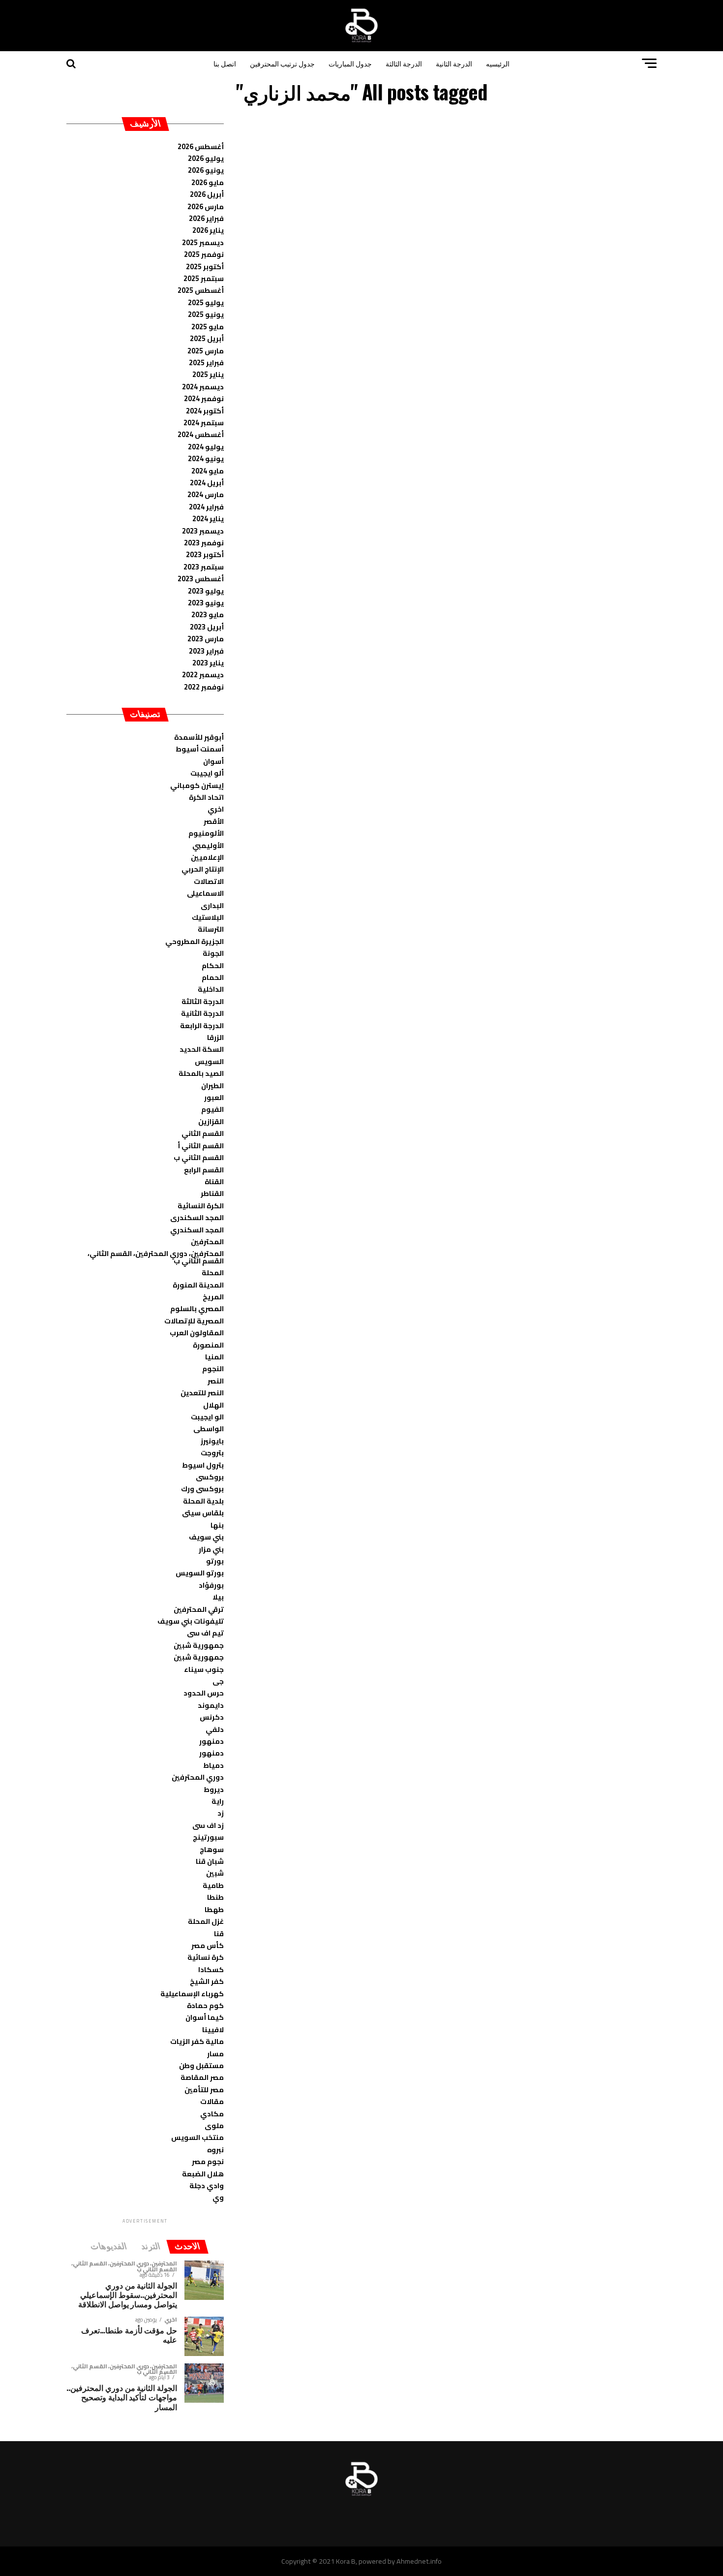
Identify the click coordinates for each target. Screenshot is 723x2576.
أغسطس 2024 (201, 434)
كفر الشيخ (207, 1981)
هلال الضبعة (203, 2174)
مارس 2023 (206, 639)
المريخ (213, 1297)
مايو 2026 (208, 182)
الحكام (213, 965)
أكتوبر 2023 (205, 554)
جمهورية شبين (199, 1645)
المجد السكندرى (197, 1217)
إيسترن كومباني (197, 785)
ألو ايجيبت (207, 773)
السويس (209, 1061)
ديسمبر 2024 (203, 387)
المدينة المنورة (198, 1285)
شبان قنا (210, 1861)
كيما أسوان (205, 2017)
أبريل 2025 (207, 338)
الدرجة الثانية (454, 63)
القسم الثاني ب (199, 1157)
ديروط (214, 1789)
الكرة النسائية (201, 1206)
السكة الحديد (202, 1049)
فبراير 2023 (206, 651)
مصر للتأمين (204, 2089)
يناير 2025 (208, 374)
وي (218, 2197)
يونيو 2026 (206, 170)
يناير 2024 (208, 518)
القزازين (211, 1121)
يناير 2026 (208, 230)
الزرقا (215, 1037)
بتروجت (212, 1453)
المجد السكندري (197, 1230)
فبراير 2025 (206, 362)
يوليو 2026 (206, 158)
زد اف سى (208, 1825)
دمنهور (211, 1741)
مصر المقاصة (202, 2077)
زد (221, 1813)
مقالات (212, 2101)
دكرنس (212, 1717)
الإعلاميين (207, 857)
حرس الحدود (204, 1693)
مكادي (212, 2114)
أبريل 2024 (207, 483)
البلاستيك (208, 917)
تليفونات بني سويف (191, 1621)
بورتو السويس (200, 1573)
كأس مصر (208, 1945)
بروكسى (210, 1477)
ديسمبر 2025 (203, 242)
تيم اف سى (205, 1633)
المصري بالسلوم (197, 1308)
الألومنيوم (206, 833)
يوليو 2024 (206, 447)
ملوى (214, 2125)
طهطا (214, 1909)
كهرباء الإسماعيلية (192, 1994)
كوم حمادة (205, 2005)
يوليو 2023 (206, 591)
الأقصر (214, 821)
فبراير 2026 (206, 218)
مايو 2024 (208, 471)
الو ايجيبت (207, 1417)
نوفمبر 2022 (204, 687)
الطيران (212, 1085)
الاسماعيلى (205, 893)
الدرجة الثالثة (404, 63)
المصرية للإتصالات (194, 1321)
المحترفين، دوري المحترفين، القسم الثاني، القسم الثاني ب (156, 1257)
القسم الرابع (204, 1170)
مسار (215, 2054)
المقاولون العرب (197, 1333)
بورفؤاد (211, 1585)
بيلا (218, 1597)
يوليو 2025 (206, 302)
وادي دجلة (207, 2185)
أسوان (213, 761)
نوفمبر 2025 (204, 254)
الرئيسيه (498, 63)
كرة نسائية (206, 1957)
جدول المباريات (350, 63)
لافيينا (213, 2029)
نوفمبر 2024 (204, 398)
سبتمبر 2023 (204, 567)
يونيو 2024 (206, 458)
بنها (217, 1525)
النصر (216, 1381)
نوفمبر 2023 (204, 543)
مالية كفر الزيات (197, 2041)
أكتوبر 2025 (205, 267)
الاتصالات (209, 881)
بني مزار (211, 1549)
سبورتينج (208, 1837)
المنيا (214, 1357)
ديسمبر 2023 (203, 531)
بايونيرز (212, 1441)
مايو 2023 (208, 614)
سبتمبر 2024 (204, 423)
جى (218, 1681)
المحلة (213, 1272)
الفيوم (212, 1109)
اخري (216, 809)
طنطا (215, 1897)
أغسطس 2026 (201, 146)
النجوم (213, 1368)
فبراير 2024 (206, 507)
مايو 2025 (208, 327)
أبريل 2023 (207, 627)
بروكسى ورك (202, 1489)
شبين (215, 1873)
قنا (219, 1933)
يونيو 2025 (206, 314)
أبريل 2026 (207, 194)
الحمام (213, 977)
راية (218, 1801)
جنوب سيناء (204, 1669)
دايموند (211, 1705)
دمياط (213, 1765)
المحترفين (207, 1241)
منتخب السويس (197, 2137)
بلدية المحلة (203, 1501)
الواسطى (209, 1429)
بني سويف (206, 1537)
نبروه (215, 2150)
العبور (214, 1097)
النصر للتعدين (202, 1393)
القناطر (212, 1193)
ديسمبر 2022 (203, 675)
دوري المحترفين (198, 1777)
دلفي (215, 1729)
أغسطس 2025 (201, 290)
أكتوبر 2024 (205, 411)
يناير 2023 (208, 663)
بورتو (215, 1561)
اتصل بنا (225, 63)
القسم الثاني (203, 1133)
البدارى (212, 905)
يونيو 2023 (206, 603)
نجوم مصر (208, 2161)
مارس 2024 (206, 494)
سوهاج (212, 1849)
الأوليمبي (208, 845)
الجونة (213, 953)
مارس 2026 (206, 206)
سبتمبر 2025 (204, 278)
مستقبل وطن (201, 2065)
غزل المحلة (206, 1921)
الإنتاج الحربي (203, 869)
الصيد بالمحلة (201, 1073)
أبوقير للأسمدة (199, 737)
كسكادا (211, 1969)
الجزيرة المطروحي (195, 941)
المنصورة (208, 1345)
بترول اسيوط (203, 1465)
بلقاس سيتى (203, 1513)
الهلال (213, 1405)
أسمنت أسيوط (200, 749)
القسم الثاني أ (201, 1146)
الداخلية (211, 989)
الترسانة (211, 929)
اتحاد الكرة (206, 797)
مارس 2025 (206, 351)
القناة (214, 1181)
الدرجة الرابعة (202, 1025)
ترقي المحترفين (199, 1609)
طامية (213, 1885)
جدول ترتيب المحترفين (282, 63)
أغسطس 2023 (201, 579)
